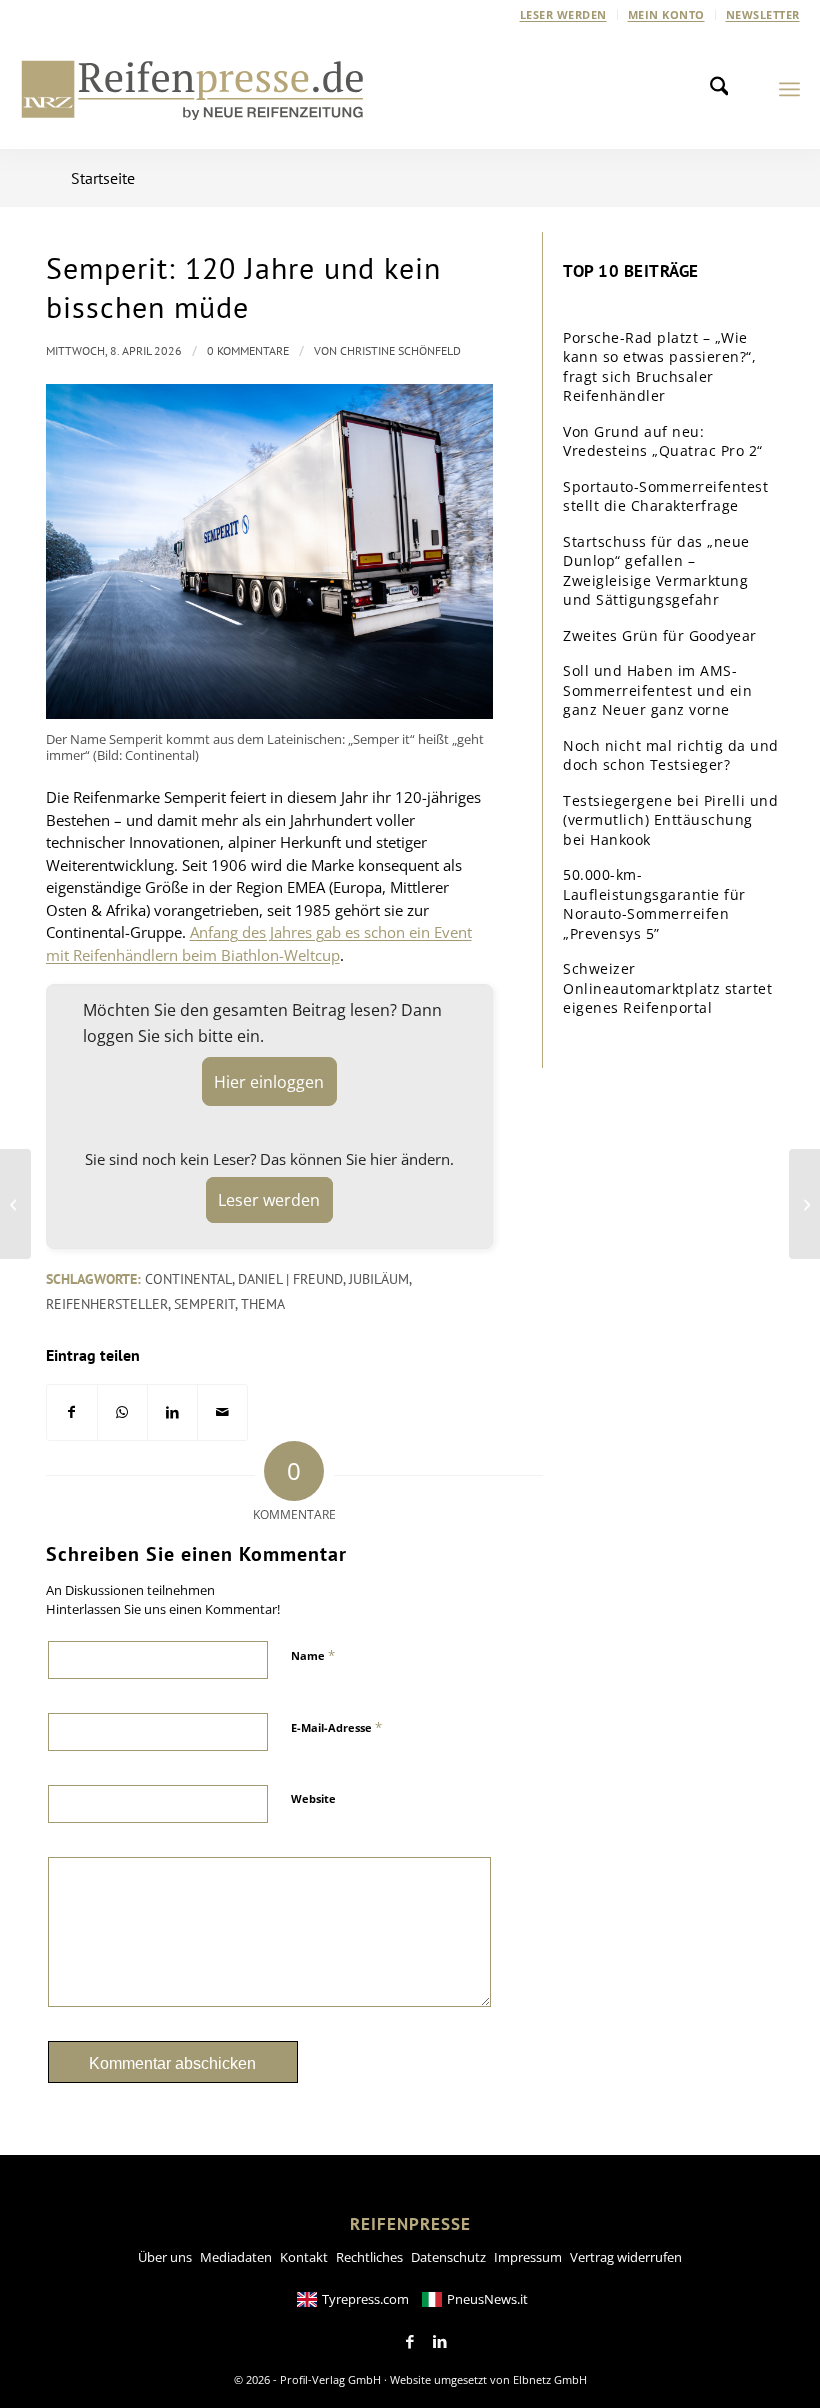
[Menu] (789, 89)
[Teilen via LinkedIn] (172, 1412)
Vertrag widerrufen (626, 2257)
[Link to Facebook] (410, 2342)
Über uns (165, 2257)
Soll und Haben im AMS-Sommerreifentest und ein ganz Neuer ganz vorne (657, 690)
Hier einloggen (269, 1082)
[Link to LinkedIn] (440, 2342)
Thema (263, 1304)
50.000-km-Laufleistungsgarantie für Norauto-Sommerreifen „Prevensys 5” (654, 904)
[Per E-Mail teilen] (222, 1412)
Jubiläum (379, 1279)
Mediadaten (236, 2257)
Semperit (204, 1304)
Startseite (103, 178)
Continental (188, 1279)
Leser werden (563, 14)
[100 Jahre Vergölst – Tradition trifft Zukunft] (804, 1204)
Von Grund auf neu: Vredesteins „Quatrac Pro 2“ (663, 441)
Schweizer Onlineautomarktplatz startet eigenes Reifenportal (667, 988)
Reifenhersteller (107, 1304)
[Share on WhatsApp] (122, 1412)
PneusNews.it (487, 2299)
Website (313, 1798)
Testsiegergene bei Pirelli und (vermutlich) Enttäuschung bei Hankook (670, 820)
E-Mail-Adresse (336, 1727)
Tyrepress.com (365, 2299)
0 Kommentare (248, 350)
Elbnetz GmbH (550, 2379)
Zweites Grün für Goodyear (660, 635)
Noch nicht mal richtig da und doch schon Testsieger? (671, 755)
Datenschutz (448, 2257)
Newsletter (763, 14)
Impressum (528, 2257)
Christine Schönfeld (400, 350)
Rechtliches (369, 2257)
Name (313, 1655)
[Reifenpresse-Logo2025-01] (193, 89)
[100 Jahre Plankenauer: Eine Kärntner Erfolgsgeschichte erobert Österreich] (15, 1204)
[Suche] (725, 89)
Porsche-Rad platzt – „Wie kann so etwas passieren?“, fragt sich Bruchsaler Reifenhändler (659, 367)
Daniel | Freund (290, 1279)
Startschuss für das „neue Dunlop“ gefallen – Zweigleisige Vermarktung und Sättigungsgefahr (656, 571)
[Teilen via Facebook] (72, 1412)
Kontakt (304, 2257)
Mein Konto (666, 14)
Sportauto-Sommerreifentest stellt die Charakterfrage (665, 496)
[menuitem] (564, 15)
